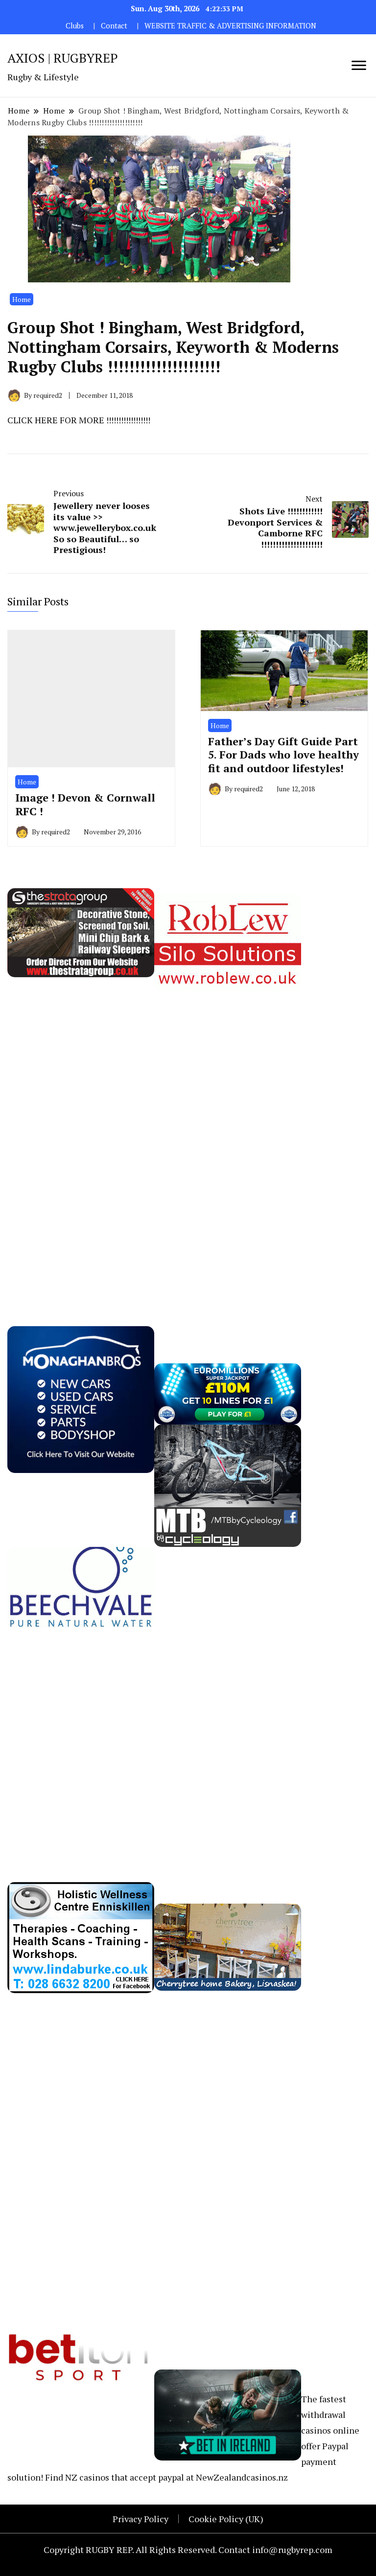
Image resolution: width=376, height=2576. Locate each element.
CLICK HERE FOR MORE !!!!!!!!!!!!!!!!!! (79, 420)
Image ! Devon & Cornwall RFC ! (85, 804)
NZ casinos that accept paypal (125, 2477)
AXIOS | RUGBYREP (63, 58)
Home (22, 299)
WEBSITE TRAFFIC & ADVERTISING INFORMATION (230, 26)
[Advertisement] (81, 1138)
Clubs (75, 26)
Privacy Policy (141, 2519)
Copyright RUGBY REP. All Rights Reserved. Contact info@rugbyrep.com (188, 2550)
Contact (114, 26)
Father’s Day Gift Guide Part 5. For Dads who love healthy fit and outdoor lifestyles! (283, 755)
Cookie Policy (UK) (226, 2519)
